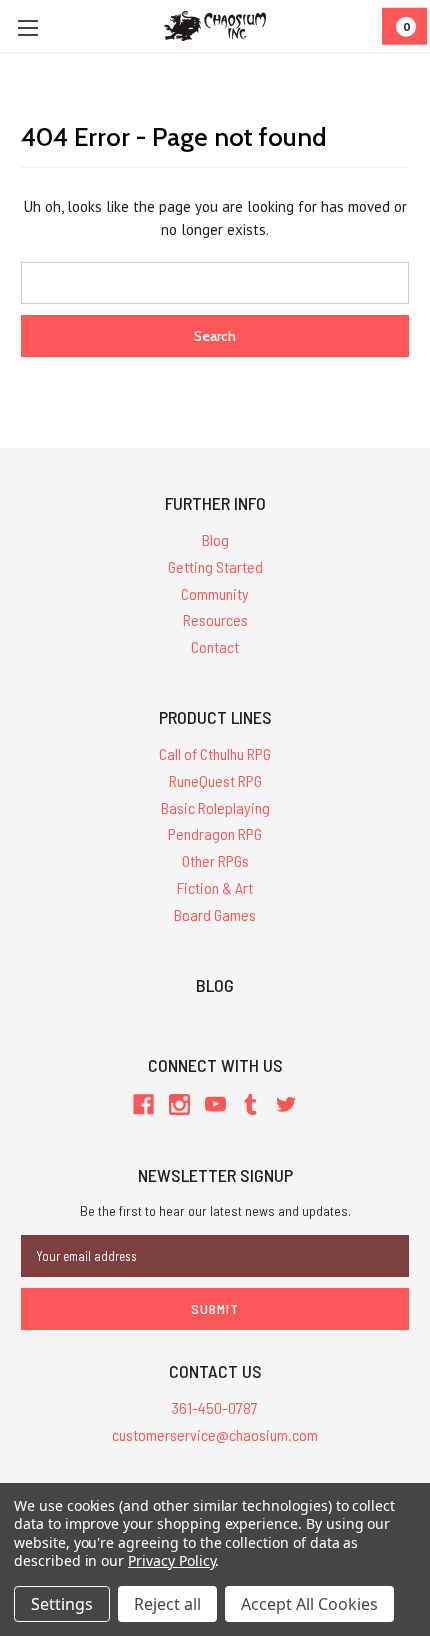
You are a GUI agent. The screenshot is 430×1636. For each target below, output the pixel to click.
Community (215, 593)
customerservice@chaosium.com (215, 1434)
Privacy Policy (171, 1560)
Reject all (167, 1604)
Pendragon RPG (215, 833)
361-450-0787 (215, 1407)
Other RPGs (215, 860)
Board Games (215, 914)
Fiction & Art (215, 887)
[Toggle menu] (27, 27)
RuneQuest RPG (215, 780)
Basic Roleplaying (215, 807)
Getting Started (215, 566)
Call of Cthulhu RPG (215, 753)
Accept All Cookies (309, 1604)
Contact (215, 646)
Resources (215, 619)
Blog (215, 539)
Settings (62, 1604)
